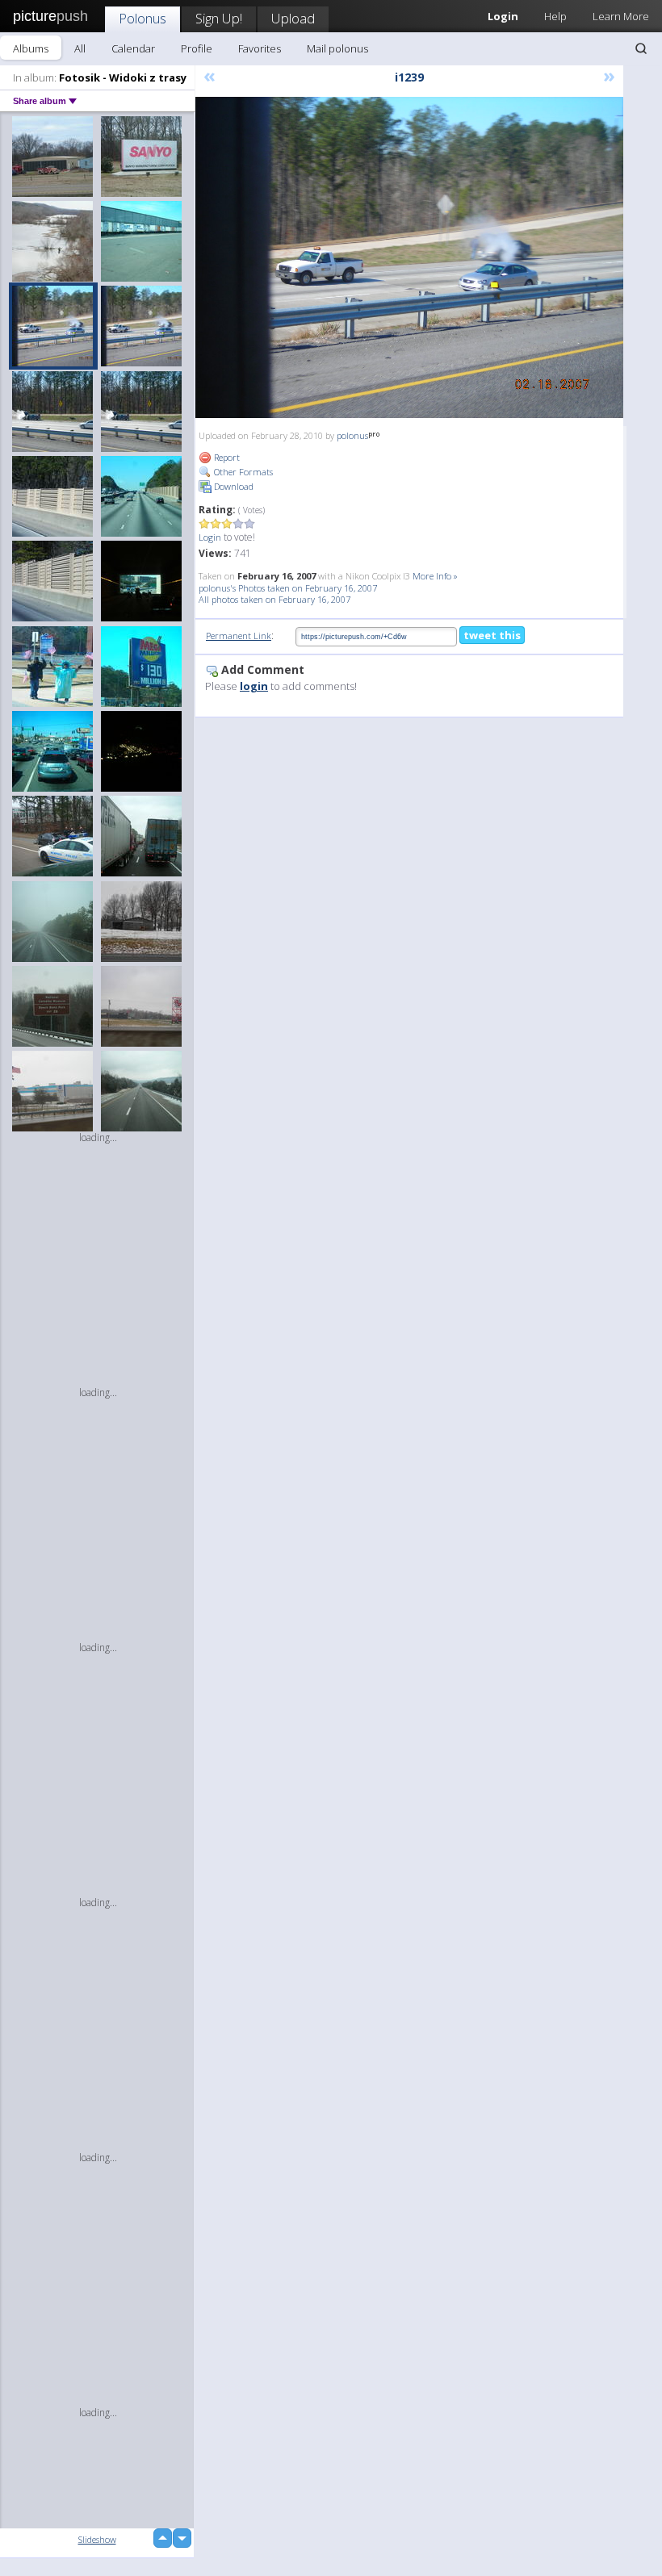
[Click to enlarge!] (409, 257)
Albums (31, 48)
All (80, 48)
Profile (197, 48)
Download (233, 486)
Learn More (621, 16)
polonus (352, 435)
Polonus (142, 18)
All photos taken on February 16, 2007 (274, 599)
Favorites (260, 48)
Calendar (133, 48)
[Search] (641, 48)
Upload (293, 18)
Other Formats (242, 472)
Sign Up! (219, 18)
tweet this (492, 635)
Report (226, 457)
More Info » (435, 576)
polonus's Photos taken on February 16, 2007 (288, 588)
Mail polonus (337, 48)
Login (210, 537)
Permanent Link (239, 636)
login (254, 686)
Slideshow (97, 2539)
